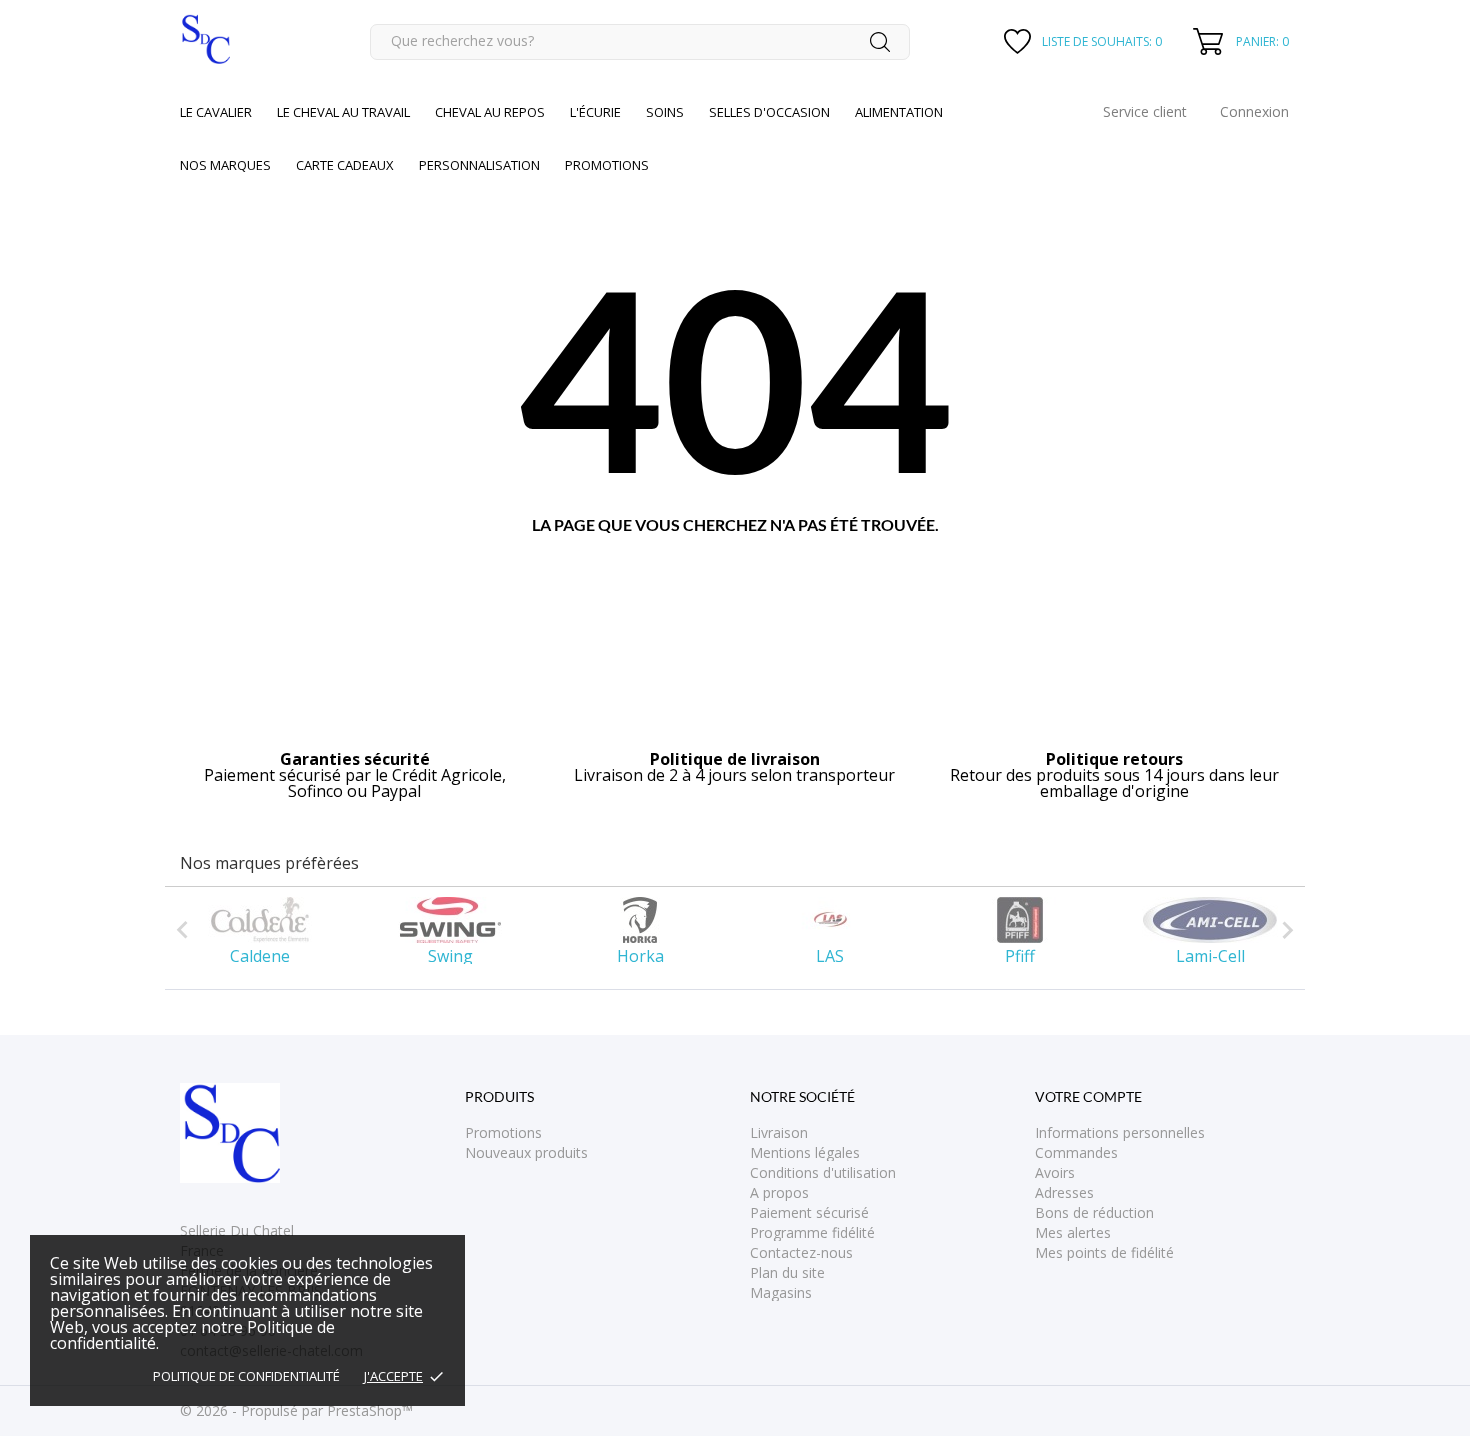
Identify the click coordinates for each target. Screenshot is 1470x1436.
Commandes (1076, 1152)
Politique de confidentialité (246, 1376)
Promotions (503, 1132)
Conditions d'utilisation (823, 1172)
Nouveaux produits (526, 1152)
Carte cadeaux (345, 165)
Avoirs (1055, 1172)
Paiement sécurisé (809, 1212)
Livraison (779, 1132)
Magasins (781, 1292)
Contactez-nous (801, 1252)
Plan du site (787, 1272)
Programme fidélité (812, 1232)
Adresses (1064, 1192)
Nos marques (225, 165)
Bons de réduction (1094, 1212)
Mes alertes (1073, 1232)
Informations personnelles (1120, 1132)
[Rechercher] (880, 42)
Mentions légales (805, 1152)
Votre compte (1088, 1096)
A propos (779, 1192)
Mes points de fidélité (1104, 1252)
